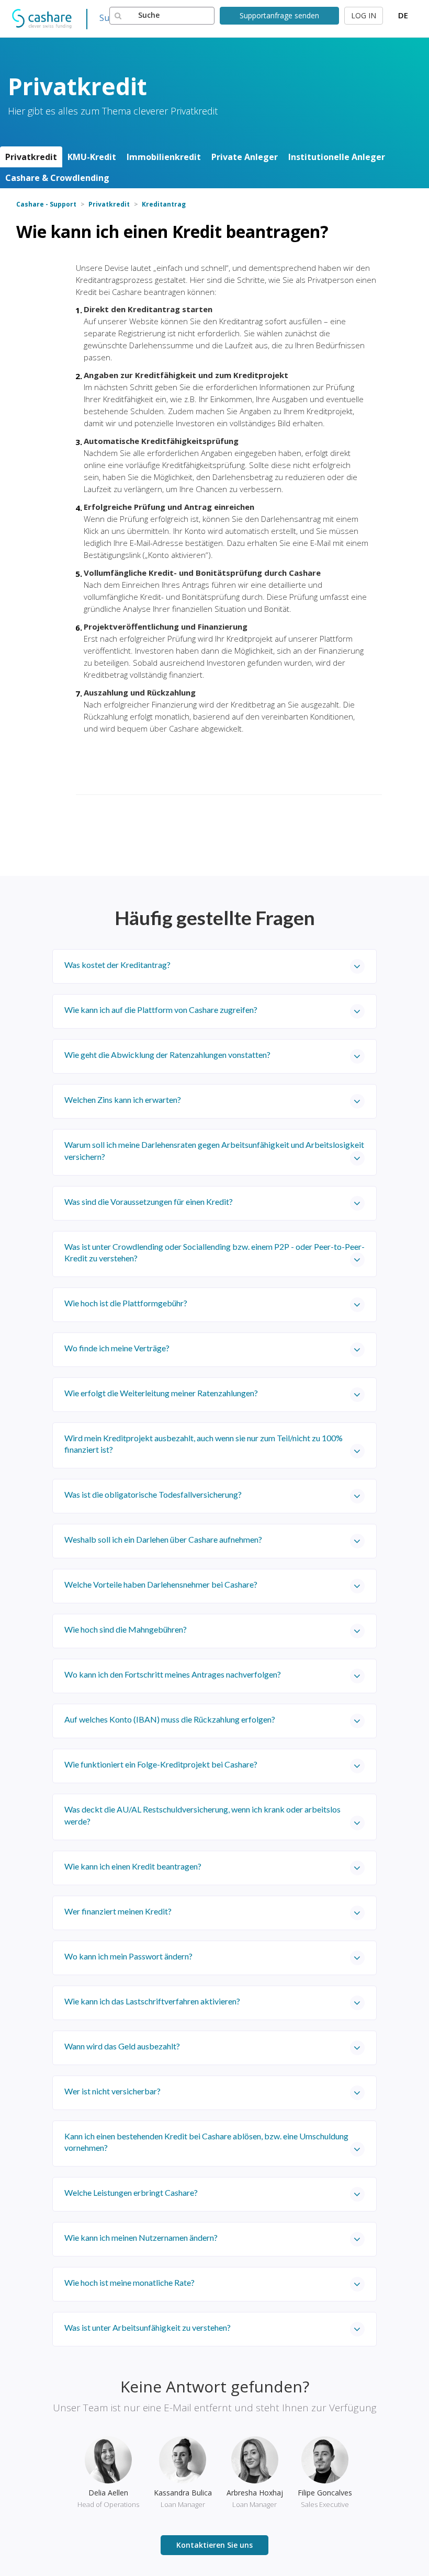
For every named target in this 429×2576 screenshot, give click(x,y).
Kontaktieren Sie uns (214, 2545)
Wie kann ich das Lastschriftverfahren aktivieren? (152, 2001)
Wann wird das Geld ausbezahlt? (122, 2046)
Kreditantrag (164, 204)
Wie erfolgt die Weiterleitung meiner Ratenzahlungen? (161, 1393)
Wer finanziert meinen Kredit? (118, 1911)
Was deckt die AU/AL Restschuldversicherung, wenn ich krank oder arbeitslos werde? (202, 1815)
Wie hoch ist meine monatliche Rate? (129, 2282)
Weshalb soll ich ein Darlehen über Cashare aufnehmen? (163, 1539)
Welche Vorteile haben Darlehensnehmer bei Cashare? (161, 1584)
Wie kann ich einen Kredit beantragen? (133, 1866)
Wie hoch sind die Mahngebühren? (126, 1629)
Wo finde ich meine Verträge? (117, 1348)
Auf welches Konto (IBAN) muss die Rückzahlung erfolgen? (170, 1719)
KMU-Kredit (92, 157)
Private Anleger (245, 157)
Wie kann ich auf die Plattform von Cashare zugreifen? (161, 1010)
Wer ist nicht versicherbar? (112, 2091)
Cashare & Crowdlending (57, 178)
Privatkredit (31, 157)
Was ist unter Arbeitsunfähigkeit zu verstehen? (148, 2327)
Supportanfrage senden (279, 15)
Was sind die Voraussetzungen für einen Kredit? (149, 1201)
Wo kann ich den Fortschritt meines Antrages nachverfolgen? (173, 1674)
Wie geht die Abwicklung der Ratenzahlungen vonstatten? (167, 1055)
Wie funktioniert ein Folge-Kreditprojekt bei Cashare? (161, 1764)
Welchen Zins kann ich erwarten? (123, 1099)
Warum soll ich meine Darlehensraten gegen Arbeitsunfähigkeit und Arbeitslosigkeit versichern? (214, 1150)
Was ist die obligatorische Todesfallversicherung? (153, 1494)
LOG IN (364, 15)
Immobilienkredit (164, 157)
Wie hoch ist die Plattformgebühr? (126, 1303)
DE (403, 15)
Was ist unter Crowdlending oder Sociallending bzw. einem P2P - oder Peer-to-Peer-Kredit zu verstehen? (214, 1252)
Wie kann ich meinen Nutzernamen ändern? (141, 2237)
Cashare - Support (46, 204)
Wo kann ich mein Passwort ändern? (128, 1956)
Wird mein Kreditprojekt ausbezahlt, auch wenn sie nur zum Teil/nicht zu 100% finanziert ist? (204, 1444)
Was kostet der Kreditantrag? (117, 965)
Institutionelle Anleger (337, 157)
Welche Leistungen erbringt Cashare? (131, 2192)
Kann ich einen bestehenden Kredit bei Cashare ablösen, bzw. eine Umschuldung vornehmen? (206, 2142)
